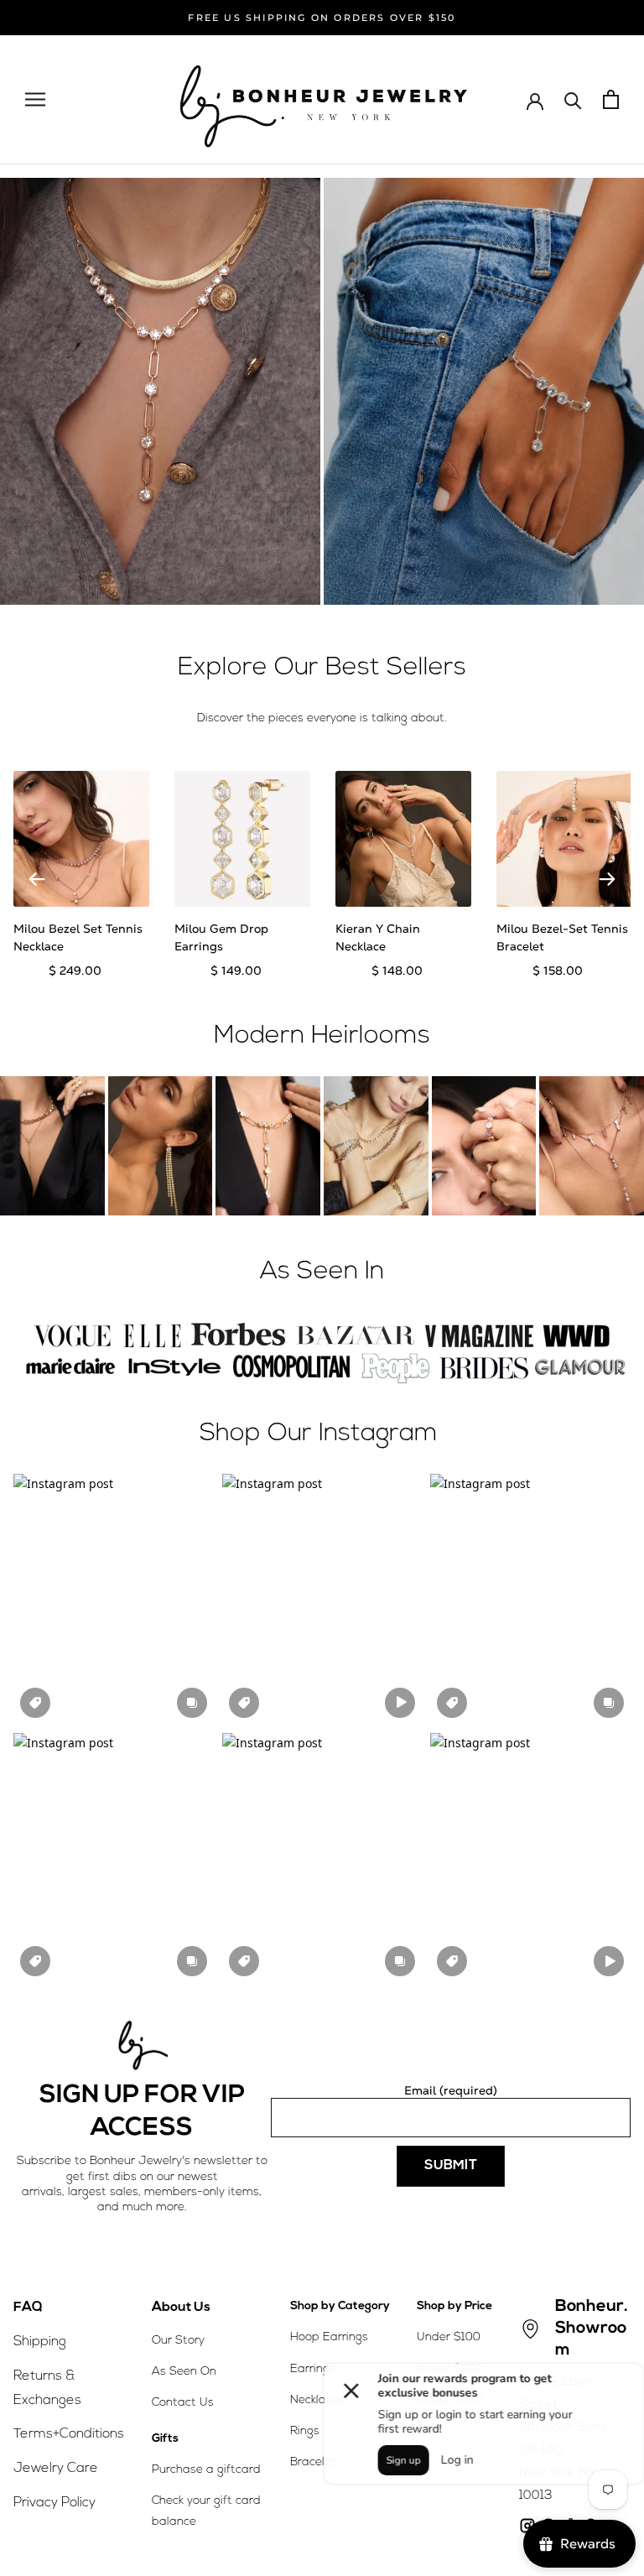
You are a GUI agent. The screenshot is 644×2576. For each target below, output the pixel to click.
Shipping (40, 2342)
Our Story (178, 2341)
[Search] (573, 99)
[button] (114, 1599)
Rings (305, 2431)
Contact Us (183, 2403)
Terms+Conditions (69, 2434)
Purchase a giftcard (206, 2470)
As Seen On (184, 2372)
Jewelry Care (56, 2469)
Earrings (313, 2369)
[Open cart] (611, 99)
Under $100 (449, 2337)
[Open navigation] (35, 99)
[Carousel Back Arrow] (37, 879)
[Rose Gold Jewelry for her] (160, 391)
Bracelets (316, 2462)
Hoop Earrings (329, 2337)
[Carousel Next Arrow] (607, 879)
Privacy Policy (55, 2503)
